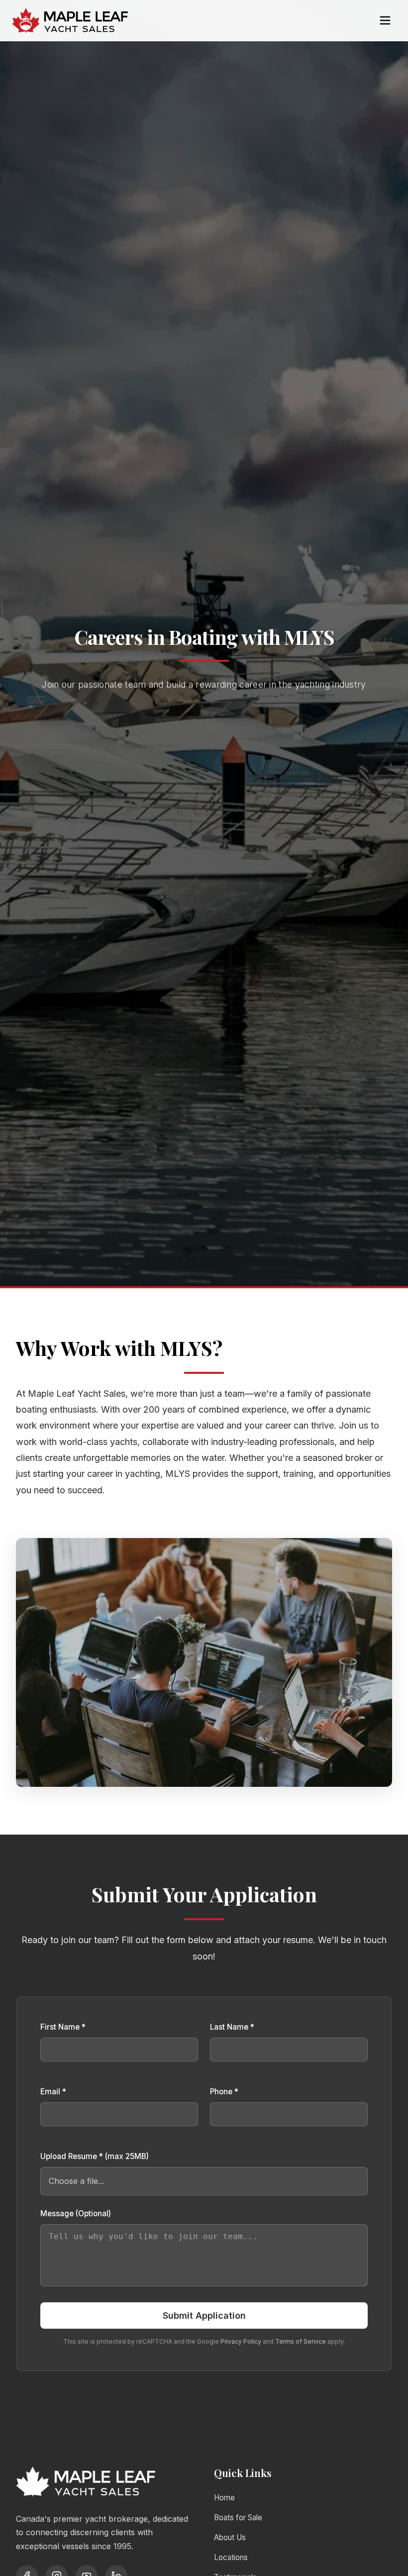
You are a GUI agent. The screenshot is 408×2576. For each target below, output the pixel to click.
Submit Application (204, 2316)
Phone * (224, 2092)
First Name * (63, 2027)
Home (224, 2498)
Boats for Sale (238, 2518)
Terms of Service (301, 2341)
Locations (231, 2557)
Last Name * (232, 2027)
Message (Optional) (76, 2214)
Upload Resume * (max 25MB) (95, 2156)
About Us (230, 2537)
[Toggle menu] (385, 20)
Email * (53, 2092)
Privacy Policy (241, 2341)
